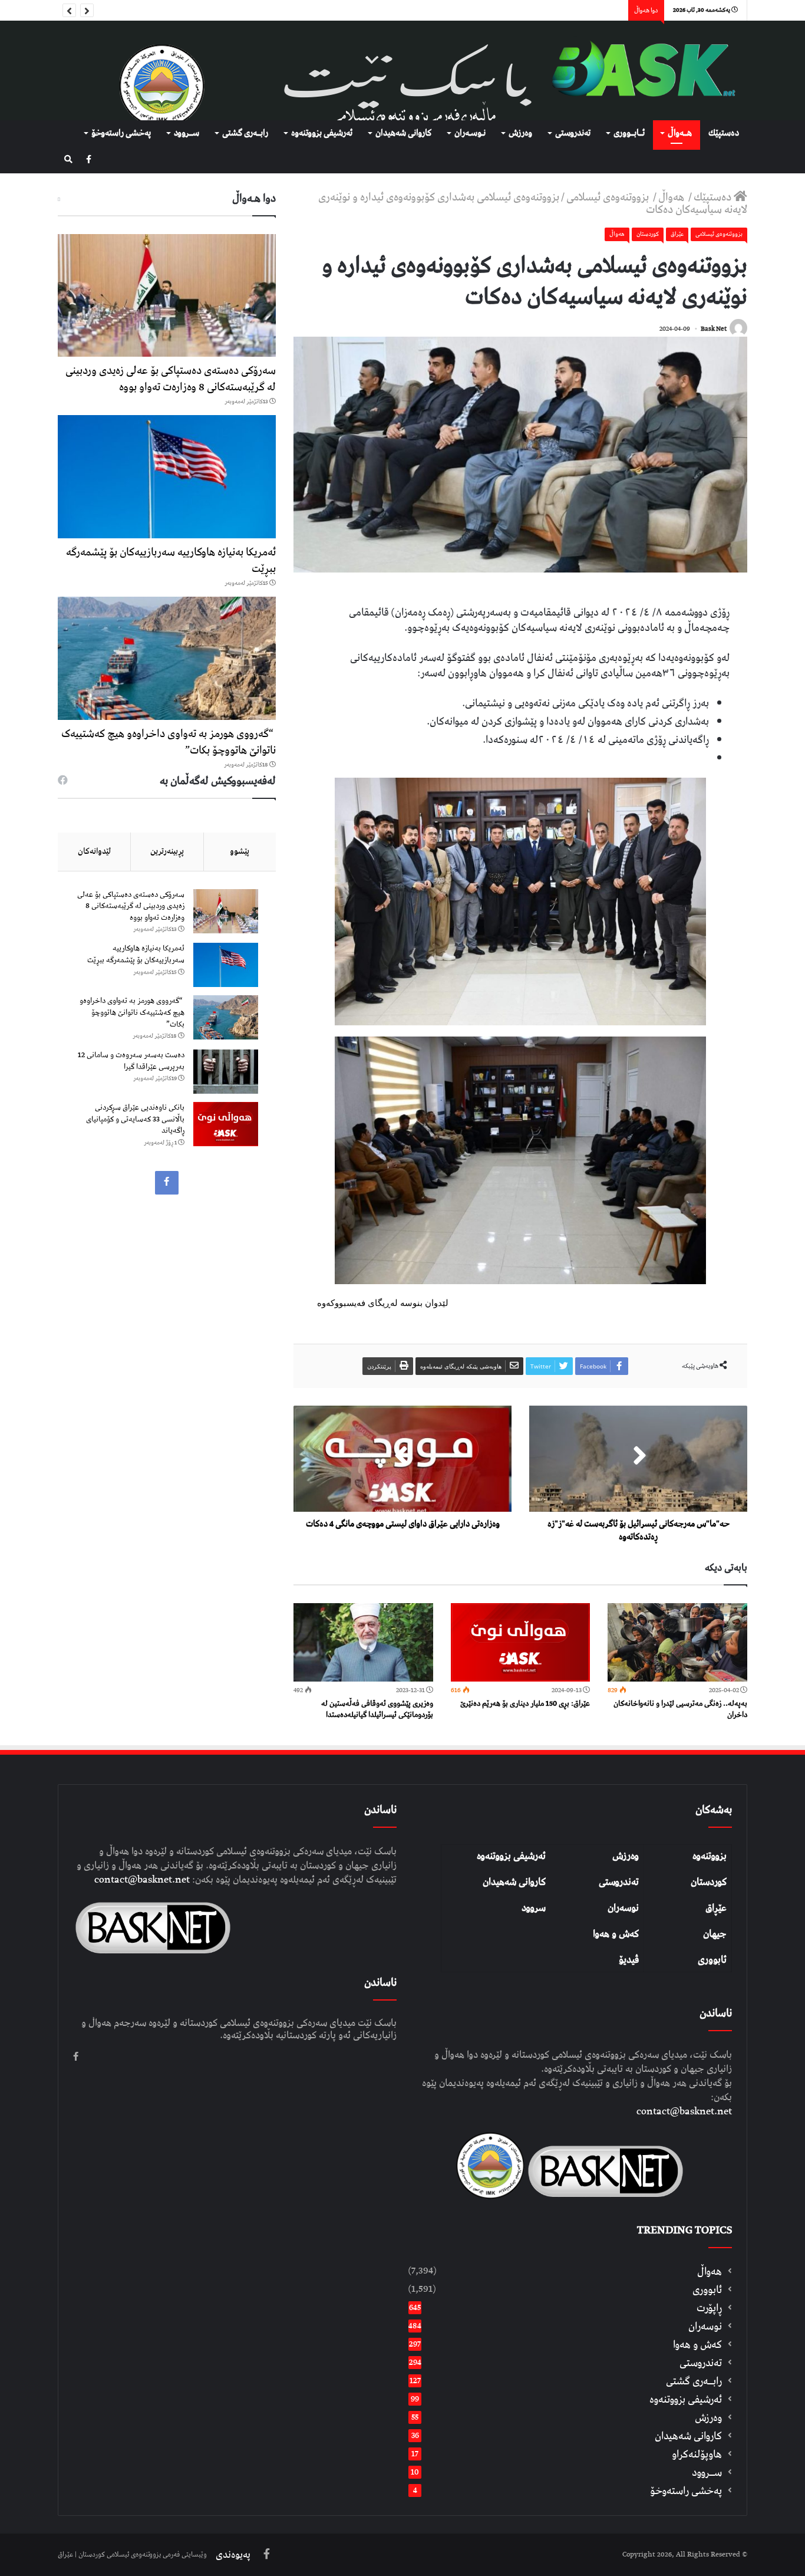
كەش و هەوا (697, 2345)
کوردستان (709, 1882)
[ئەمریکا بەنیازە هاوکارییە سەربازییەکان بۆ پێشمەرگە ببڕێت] (167, 477)
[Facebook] (89, 160)
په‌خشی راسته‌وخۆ (121, 133)
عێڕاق (716, 1908)
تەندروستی (573, 133)
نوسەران (623, 1908)
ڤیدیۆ (629, 1960)
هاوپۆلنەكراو (697, 2454)
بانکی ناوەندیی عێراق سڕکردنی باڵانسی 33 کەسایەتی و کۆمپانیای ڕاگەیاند (135, 1119)
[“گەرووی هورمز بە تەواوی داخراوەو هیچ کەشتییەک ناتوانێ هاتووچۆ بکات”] (167, 658)
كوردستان (648, 234)
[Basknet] (638, 70)
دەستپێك (724, 133)
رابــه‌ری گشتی (245, 133)
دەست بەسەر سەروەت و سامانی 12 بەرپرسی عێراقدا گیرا (131, 1061)
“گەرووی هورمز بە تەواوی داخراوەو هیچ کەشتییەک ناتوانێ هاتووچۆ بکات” (169, 742)
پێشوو (240, 851)
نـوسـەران (470, 133)
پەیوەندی (233, 2555)
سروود (534, 1908)
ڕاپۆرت (709, 2308)
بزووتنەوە (710, 1856)
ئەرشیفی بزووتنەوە (511, 1856)
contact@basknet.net (684, 2111)
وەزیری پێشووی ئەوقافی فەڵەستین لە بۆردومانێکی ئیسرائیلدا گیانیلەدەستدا (377, 1709)
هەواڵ (672, 197)
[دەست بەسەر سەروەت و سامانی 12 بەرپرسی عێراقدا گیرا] (226, 1072)
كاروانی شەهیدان (403, 133)
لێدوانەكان (94, 851)
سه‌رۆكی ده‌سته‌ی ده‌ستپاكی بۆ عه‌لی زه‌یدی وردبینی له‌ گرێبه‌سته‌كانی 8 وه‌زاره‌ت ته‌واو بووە (171, 379)
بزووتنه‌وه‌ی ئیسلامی (609, 197)
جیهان (715, 1934)
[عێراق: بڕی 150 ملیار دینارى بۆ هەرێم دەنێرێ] (521, 1642)
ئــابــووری (629, 133)
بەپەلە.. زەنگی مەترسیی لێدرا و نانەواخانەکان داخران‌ (680, 1709)
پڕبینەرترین (167, 851)
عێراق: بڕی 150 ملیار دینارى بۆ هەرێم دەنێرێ (525, 1704)
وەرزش (520, 133)
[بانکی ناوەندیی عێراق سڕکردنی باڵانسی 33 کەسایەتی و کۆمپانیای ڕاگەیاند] (226, 1124)
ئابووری (712, 1960)
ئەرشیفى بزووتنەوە (322, 133)
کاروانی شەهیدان (514, 1882)
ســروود (187, 133)
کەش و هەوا (616, 1934)
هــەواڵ (680, 133)
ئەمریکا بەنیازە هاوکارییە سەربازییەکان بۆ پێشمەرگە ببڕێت (171, 560)
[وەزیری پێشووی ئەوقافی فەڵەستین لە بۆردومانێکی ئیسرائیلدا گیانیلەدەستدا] (363, 1642)
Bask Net (714, 329)
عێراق (677, 234)
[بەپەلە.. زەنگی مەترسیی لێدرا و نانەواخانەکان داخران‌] (677, 1642)
